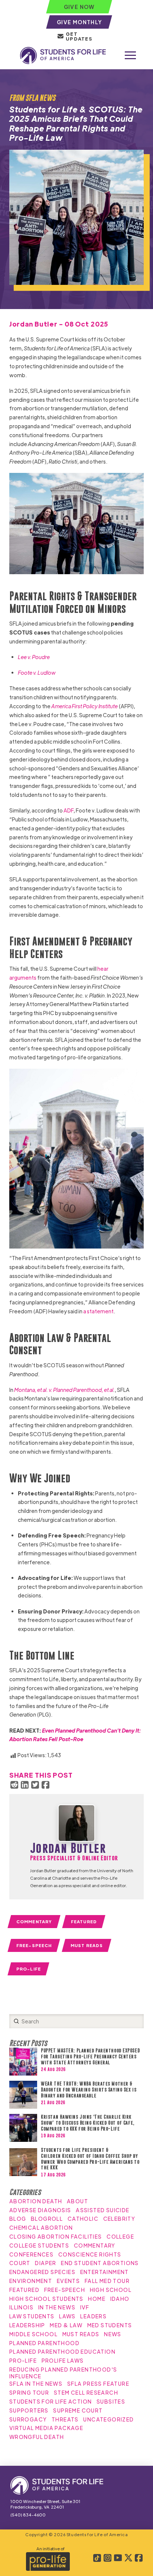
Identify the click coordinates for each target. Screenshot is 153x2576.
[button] (130, 55)
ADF (69, 810)
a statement (98, 1311)
